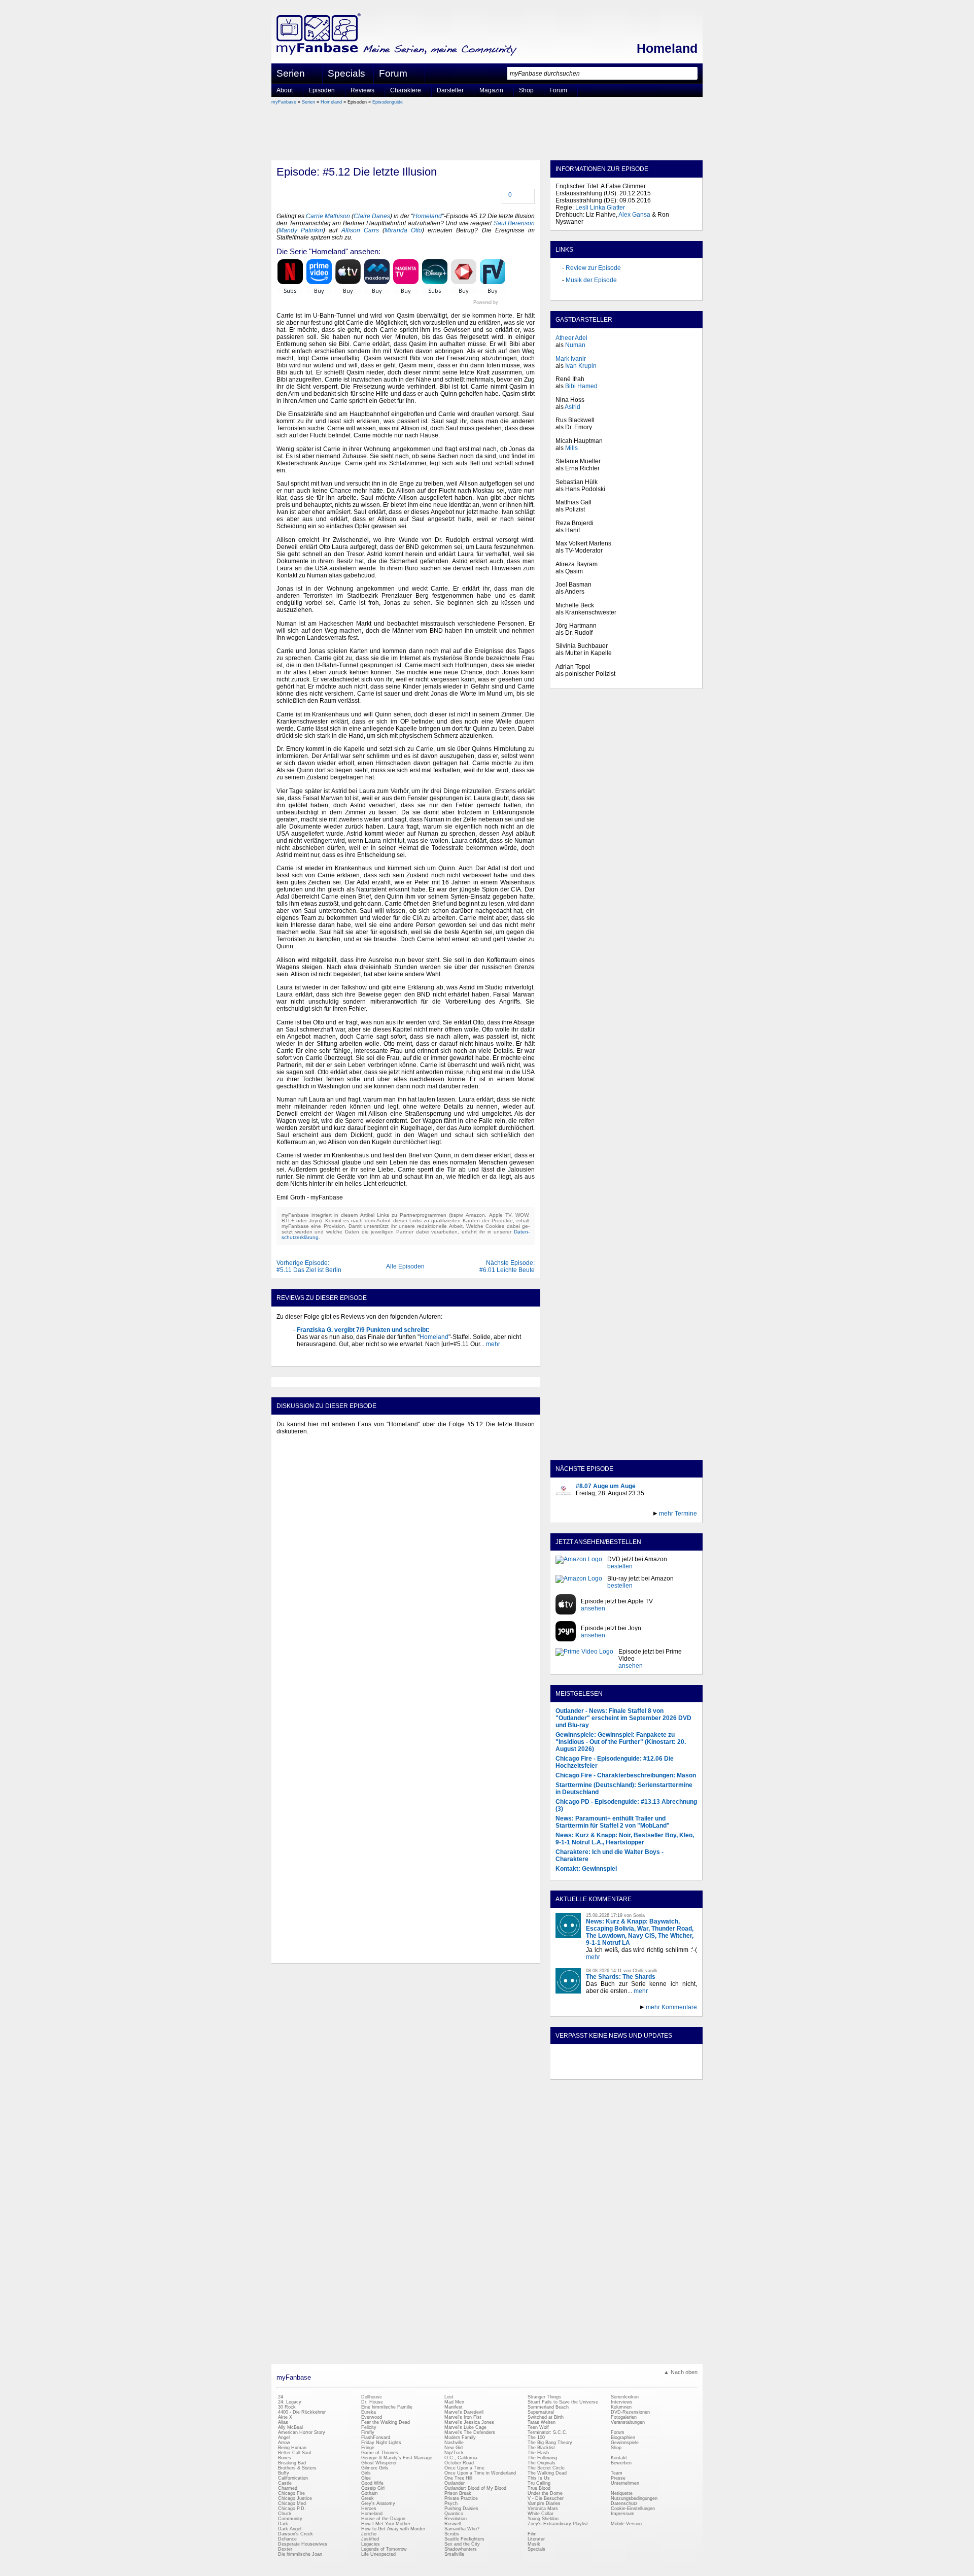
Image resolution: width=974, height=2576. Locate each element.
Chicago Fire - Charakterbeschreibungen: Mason (626, 1775)
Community (290, 2519)
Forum (393, 73)
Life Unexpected (378, 2554)
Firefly (368, 2432)
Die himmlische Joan (300, 2554)
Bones (285, 2458)
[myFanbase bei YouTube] (673, 2071)
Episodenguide (388, 102)
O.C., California (461, 2458)
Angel (284, 2437)
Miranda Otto (403, 230)
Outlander (455, 2483)
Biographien (623, 2437)
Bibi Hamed (581, 386)
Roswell (453, 2524)
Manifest (454, 2407)
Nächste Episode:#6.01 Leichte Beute (507, 1266)
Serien (308, 102)
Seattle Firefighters (464, 2539)
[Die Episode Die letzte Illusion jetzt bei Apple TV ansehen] (566, 1605)
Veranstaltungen (628, 2422)
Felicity (369, 2427)
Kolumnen (621, 2407)
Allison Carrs (360, 230)
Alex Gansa (634, 215)
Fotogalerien (624, 2417)
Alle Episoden (405, 1266)
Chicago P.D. (292, 2509)
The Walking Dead (547, 2473)
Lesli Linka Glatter (600, 208)
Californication (293, 2478)
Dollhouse (372, 2397)
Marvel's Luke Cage (465, 2427)
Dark (283, 2524)
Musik (534, 2544)
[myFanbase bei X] (627, 2071)
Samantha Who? (462, 2529)
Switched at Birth (546, 2417)
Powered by (504, 302)
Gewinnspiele (625, 2443)
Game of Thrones (380, 2453)
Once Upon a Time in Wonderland (480, 2473)
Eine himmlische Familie (387, 2407)
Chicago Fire (291, 2493)
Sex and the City (462, 2544)
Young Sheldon (543, 2519)
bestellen (620, 1566)
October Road (459, 2463)
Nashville (454, 2443)
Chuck (285, 2514)
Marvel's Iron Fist (463, 2417)
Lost (449, 2397)
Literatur (536, 2539)
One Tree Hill (458, 2478)
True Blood (539, 2488)
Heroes (369, 2509)
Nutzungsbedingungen (634, 2498)
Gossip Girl (373, 2488)
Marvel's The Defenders (470, 2432)
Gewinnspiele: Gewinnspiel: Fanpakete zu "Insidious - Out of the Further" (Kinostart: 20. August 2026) (621, 1742)
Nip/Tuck (454, 2453)
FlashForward (376, 2437)
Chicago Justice (295, 2498)
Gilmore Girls (375, 2468)
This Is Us (539, 2478)
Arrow (284, 2443)
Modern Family (460, 2437)
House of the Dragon (383, 2519)
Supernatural (541, 2412)
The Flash (538, 2453)
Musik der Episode (591, 280)
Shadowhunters (461, 2549)
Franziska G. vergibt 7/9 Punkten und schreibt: (363, 1330)
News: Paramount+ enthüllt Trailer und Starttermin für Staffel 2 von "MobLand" (613, 1822)
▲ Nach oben (681, 2372)
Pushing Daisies (461, 2509)
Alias (283, 2422)
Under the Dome (545, 2493)
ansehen (593, 1608)
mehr (492, 1344)
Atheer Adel (571, 338)
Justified (370, 2539)
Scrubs (452, 2534)
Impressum (623, 2514)
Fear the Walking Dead (386, 2422)
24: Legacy (290, 2402)
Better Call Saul (294, 2453)
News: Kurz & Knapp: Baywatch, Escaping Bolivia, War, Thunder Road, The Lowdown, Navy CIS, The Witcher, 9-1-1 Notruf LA (640, 1932)
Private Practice (461, 2498)
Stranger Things (544, 2397)
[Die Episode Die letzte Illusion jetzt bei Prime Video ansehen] (584, 1659)
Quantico (454, 2514)
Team (617, 2473)
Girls (366, 2473)
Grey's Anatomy (378, 2503)
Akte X (285, 2417)
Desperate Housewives (303, 2544)
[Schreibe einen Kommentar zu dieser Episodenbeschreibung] (503, 196)
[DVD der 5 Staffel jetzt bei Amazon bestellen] (579, 1563)
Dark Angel (290, 2529)
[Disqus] (406, 1568)
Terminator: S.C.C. (548, 2432)
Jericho (369, 2534)
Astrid (572, 407)
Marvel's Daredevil (464, 2412)
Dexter (285, 2549)
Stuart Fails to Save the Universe (563, 2402)
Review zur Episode (593, 268)
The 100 (536, 2437)
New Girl (454, 2448)
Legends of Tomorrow (384, 2549)
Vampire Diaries (544, 2503)
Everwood (372, 2417)
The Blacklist (541, 2448)
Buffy (284, 2473)
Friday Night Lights (381, 2443)
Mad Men (454, 2402)
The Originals (542, 2463)
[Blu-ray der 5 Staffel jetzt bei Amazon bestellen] (579, 1582)
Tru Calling (539, 2483)
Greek (368, 2498)
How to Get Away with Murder (393, 2529)
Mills (571, 448)
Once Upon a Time (464, 2468)
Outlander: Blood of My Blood (475, 2488)
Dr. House (372, 2402)
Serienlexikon (625, 2397)
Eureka (369, 2412)
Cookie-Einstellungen (633, 2509)
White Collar (541, 2514)
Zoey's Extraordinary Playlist (558, 2524)
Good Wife (372, 2483)
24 (281, 2397)
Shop (616, 2448)
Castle (285, 2483)
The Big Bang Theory (550, 2443)
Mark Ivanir (571, 359)
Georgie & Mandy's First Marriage (397, 2458)
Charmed (288, 2488)
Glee (366, 2478)
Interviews (622, 2402)
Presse (618, 2478)
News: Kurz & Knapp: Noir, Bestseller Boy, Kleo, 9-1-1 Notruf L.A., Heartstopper (625, 1839)
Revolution (456, 2519)
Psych (451, 2503)
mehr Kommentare (671, 2007)
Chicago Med (292, 2503)
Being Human (292, 2448)
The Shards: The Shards (621, 1977)
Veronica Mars (543, 2509)
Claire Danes (372, 216)
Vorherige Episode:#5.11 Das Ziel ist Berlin (309, 1266)
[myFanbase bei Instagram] (650, 2071)
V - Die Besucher (546, 2498)
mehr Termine (678, 1514)
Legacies (371, 2544)
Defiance (287, 2539)
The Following (542, 2458)
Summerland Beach (548, 2407)
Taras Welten (542, 2422)
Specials (346, 73)
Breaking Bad (292, 2463)
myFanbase (284, 102)
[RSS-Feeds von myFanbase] (580, 2071)
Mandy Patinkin (301, 230)
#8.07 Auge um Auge (606, 1486)
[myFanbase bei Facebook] (603, 2071)
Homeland (667, 48)
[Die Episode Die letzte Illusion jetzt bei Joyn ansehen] (566, 1632)
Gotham (370, 2493)
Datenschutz (624, 2503)
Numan (575, 345)
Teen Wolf (538, 2427)
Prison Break (458, 2493)
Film (532, 2534)
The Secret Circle (546, 2468)
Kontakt (619, 2458)
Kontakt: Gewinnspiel (586, 1869)
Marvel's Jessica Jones (469, 2422)
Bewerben (621, 2463)
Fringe (368, 2448)
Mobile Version (626, 2524)
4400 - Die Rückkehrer (302, 2412)
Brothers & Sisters (297, 2468)
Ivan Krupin (581, 366)
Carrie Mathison (328, 216)
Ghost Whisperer (379, 2463)
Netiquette (622, 2493)
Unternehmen (625, 2483)
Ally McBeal (290, 2427)
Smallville (454, 2554)
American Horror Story (302, 2432)
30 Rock (287, 2407)
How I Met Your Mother (386, 2524)
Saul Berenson (514, 223)
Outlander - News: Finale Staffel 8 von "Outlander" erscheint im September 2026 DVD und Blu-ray (623, 1718)
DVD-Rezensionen (630, 2412)
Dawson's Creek (295, 2534)
